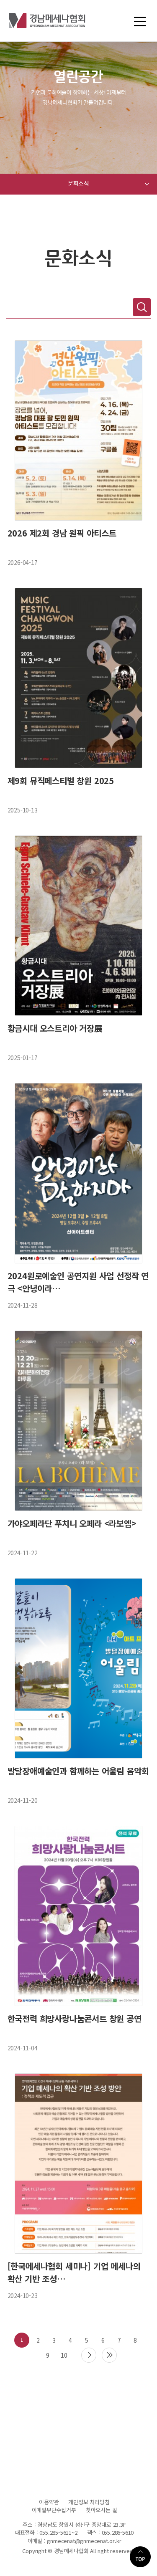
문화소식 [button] (78, 184)
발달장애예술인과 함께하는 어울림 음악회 (78, 1771)
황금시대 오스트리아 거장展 (55, 1028)
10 (64, 2355)
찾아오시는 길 (102, 2510)
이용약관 (49, 2502)
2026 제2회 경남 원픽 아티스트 (62, 533)
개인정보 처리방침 (89, 2502)
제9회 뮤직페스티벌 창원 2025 (61, 781)
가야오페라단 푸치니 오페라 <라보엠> (72, 1523)
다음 (89, 2355)
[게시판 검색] (142, 307)
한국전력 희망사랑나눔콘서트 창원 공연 (75, 2018)
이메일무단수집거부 (54, 2510)
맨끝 (109, 2355)
